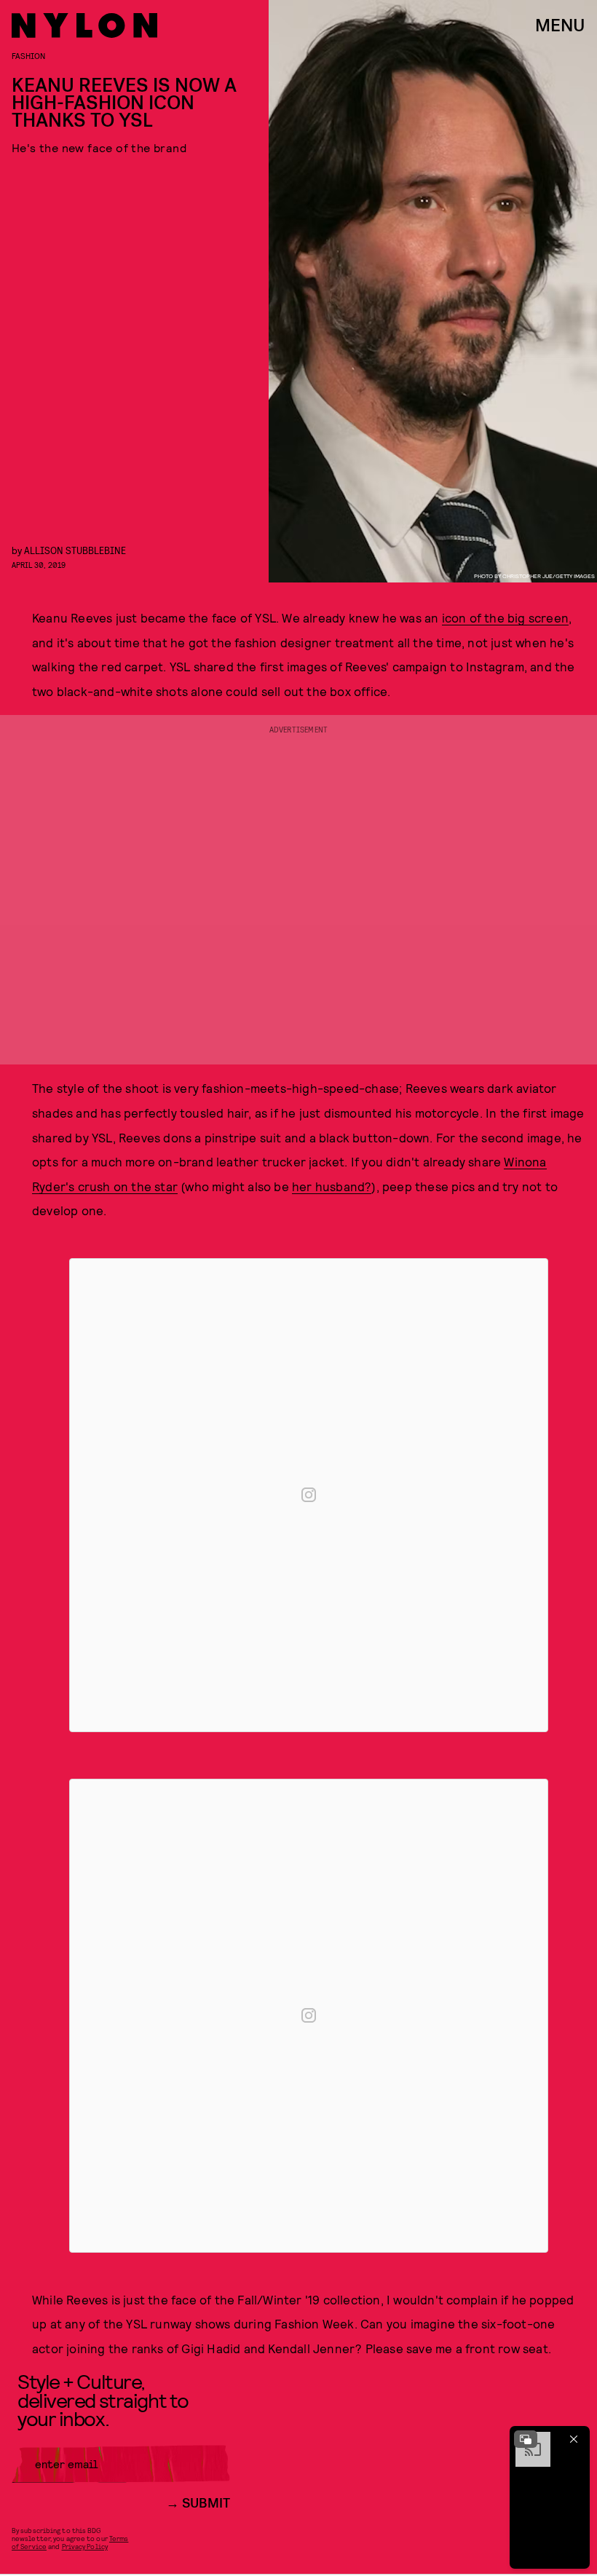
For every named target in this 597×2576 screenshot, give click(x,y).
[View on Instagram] (309, 1495)
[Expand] (526, 2439)
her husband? (332, 1186)
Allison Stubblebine (75, 550)
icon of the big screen (505, 617)
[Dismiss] (574, 2439)
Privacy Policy (85, 2546)
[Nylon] (84, 25)
